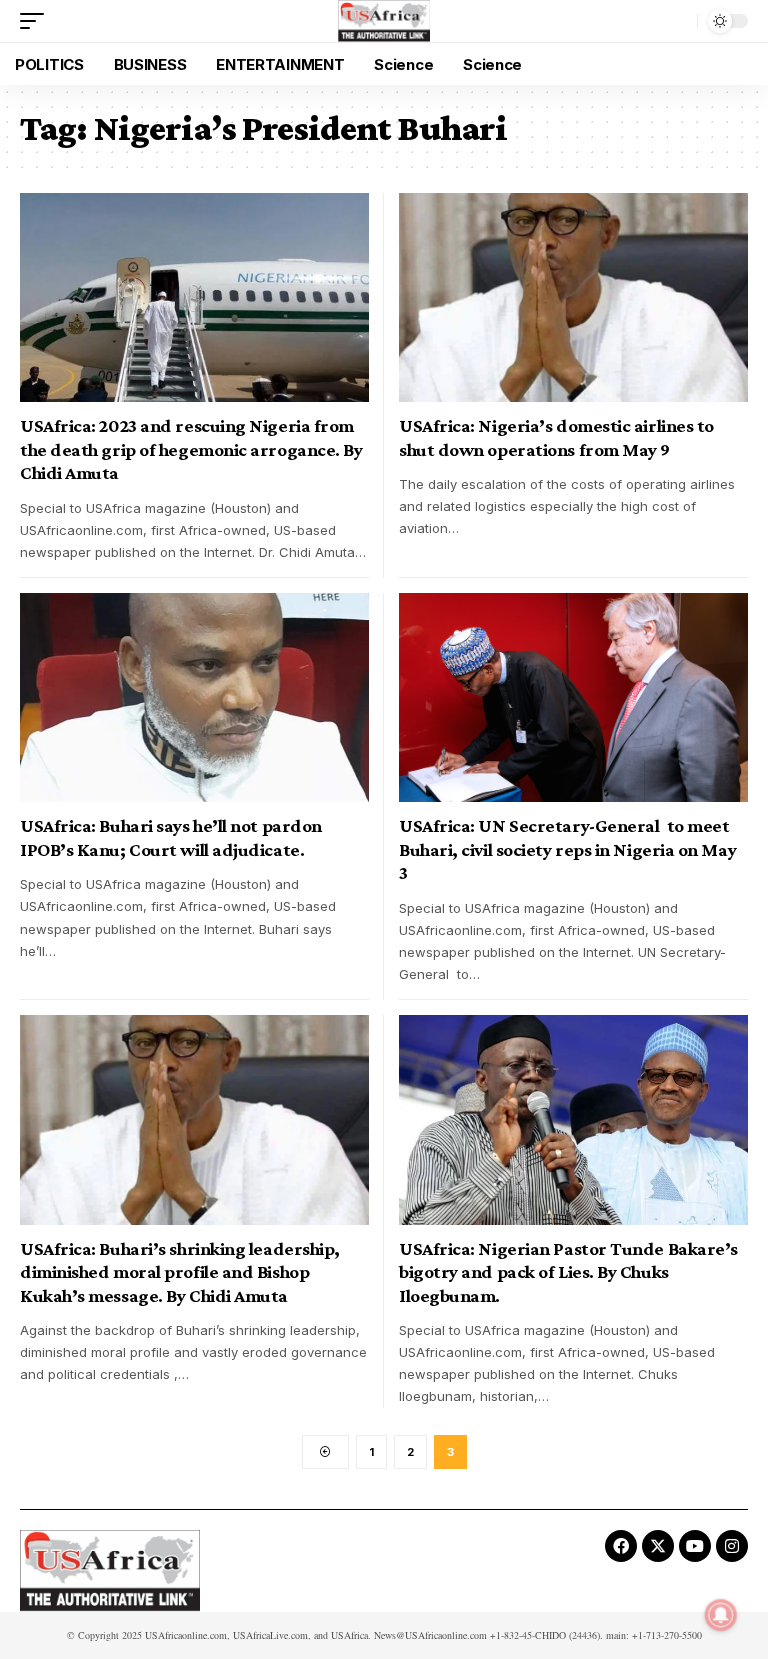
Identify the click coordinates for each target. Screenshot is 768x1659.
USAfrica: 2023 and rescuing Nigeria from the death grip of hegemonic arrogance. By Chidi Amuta (191, 449)
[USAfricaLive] (384, 21)
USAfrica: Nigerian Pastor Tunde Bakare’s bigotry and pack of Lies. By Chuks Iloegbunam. (568, 1272)
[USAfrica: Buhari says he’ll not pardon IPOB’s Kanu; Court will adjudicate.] (194, 697)
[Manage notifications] (721, 1615)
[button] (37, 21)
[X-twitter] (658, 1546)
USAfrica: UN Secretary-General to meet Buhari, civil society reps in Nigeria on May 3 (567, 849)
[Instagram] (732, 1546)
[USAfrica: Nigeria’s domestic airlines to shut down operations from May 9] (573, 297)
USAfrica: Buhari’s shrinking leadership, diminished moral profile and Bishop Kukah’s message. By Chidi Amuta (180, 1272)
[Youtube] (695, 1546)
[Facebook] (621, 1546)
